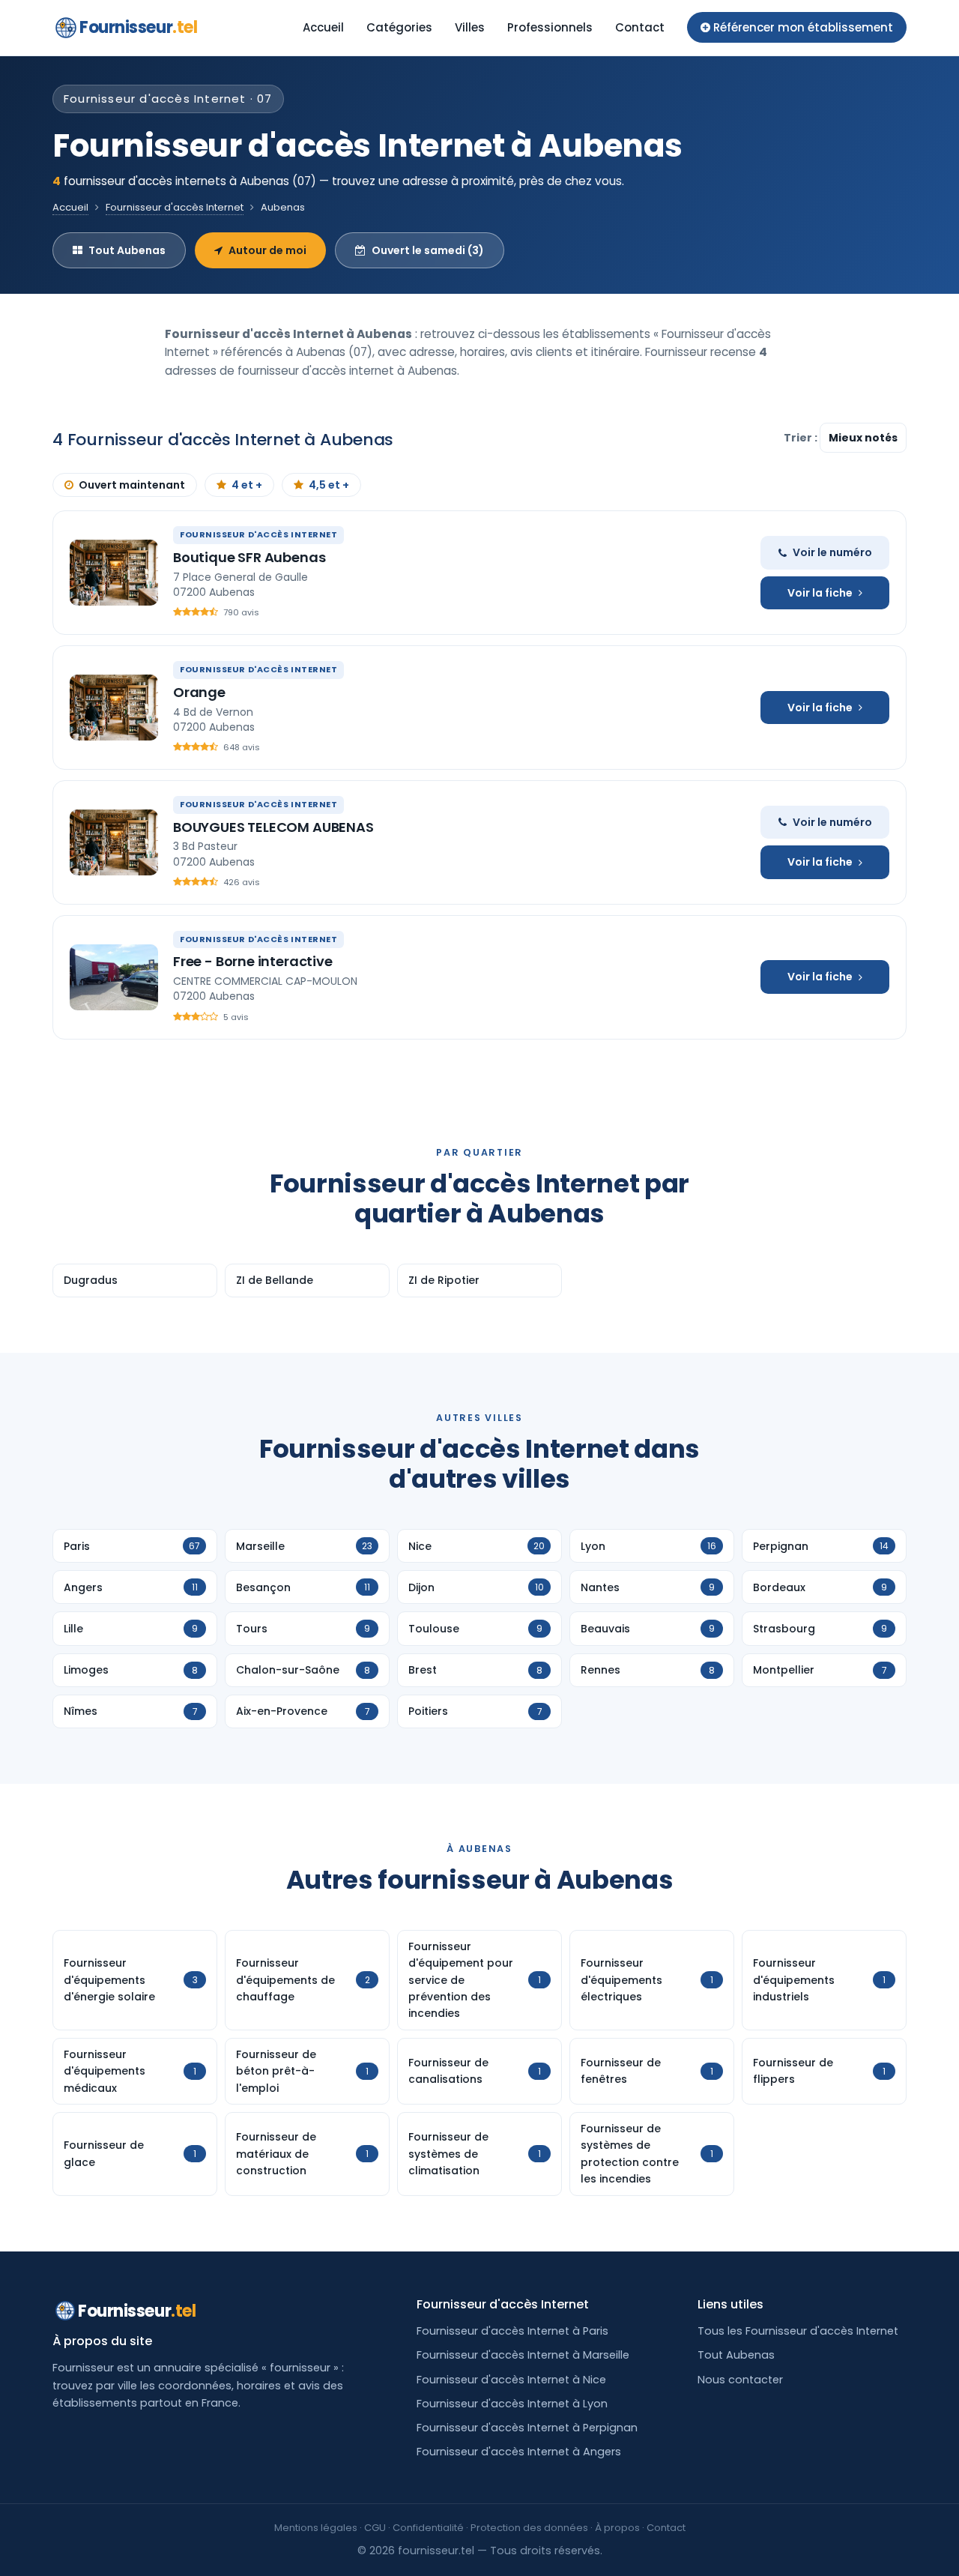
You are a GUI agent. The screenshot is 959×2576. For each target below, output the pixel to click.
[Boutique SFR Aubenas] (114, 573)
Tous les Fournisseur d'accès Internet (798, 2331)
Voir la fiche (820, 593)
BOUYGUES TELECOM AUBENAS (273, 827)
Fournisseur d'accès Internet (175, 207)
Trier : (802, 438)
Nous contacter (740, 2380)
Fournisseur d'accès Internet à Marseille (523, 2355)
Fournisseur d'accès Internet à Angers (519, 2452)
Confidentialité (428, 2528)
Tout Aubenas (127, 250)
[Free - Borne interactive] (114, 977)
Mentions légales (316, 2528)
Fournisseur (138, 27)
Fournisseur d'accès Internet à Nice (511, 2380)
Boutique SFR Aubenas (249, 557)
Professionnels (550, 27)
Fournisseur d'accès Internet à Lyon (512, 2404)
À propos (617, 2528)
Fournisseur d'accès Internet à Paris (512, 2331)
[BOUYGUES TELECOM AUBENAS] (114, 842)
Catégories (399, 27)
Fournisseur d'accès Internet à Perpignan (527, 2428)
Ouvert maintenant (132, 485)
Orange (199, 692)
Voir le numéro (832, 552)
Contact (640, 27)
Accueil (323, 27)
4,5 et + (329, 485)
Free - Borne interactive (253, 961)
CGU (375, 2528)
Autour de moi (267, 250)
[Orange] (114, 708)
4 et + (247, 485)
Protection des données (529, 2528)
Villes (470, 27)
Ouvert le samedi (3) (428, 250)
